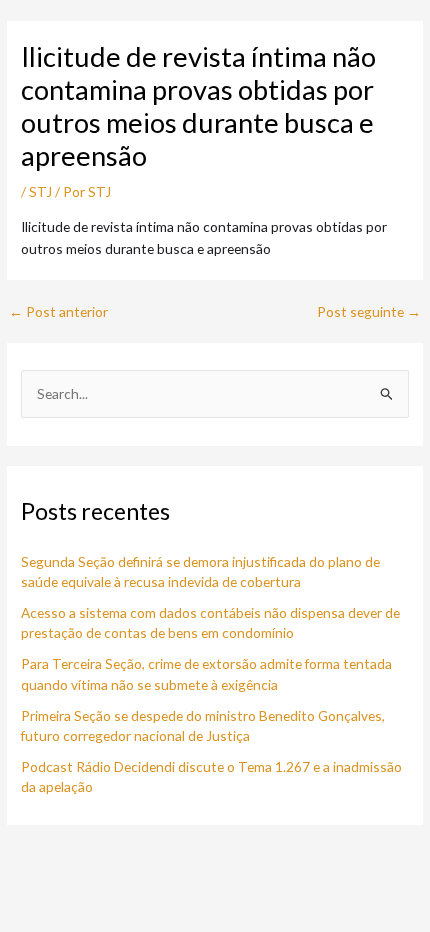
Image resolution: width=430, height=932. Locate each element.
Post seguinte (369, 312)
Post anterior (58, 312)
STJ (40, 191)
